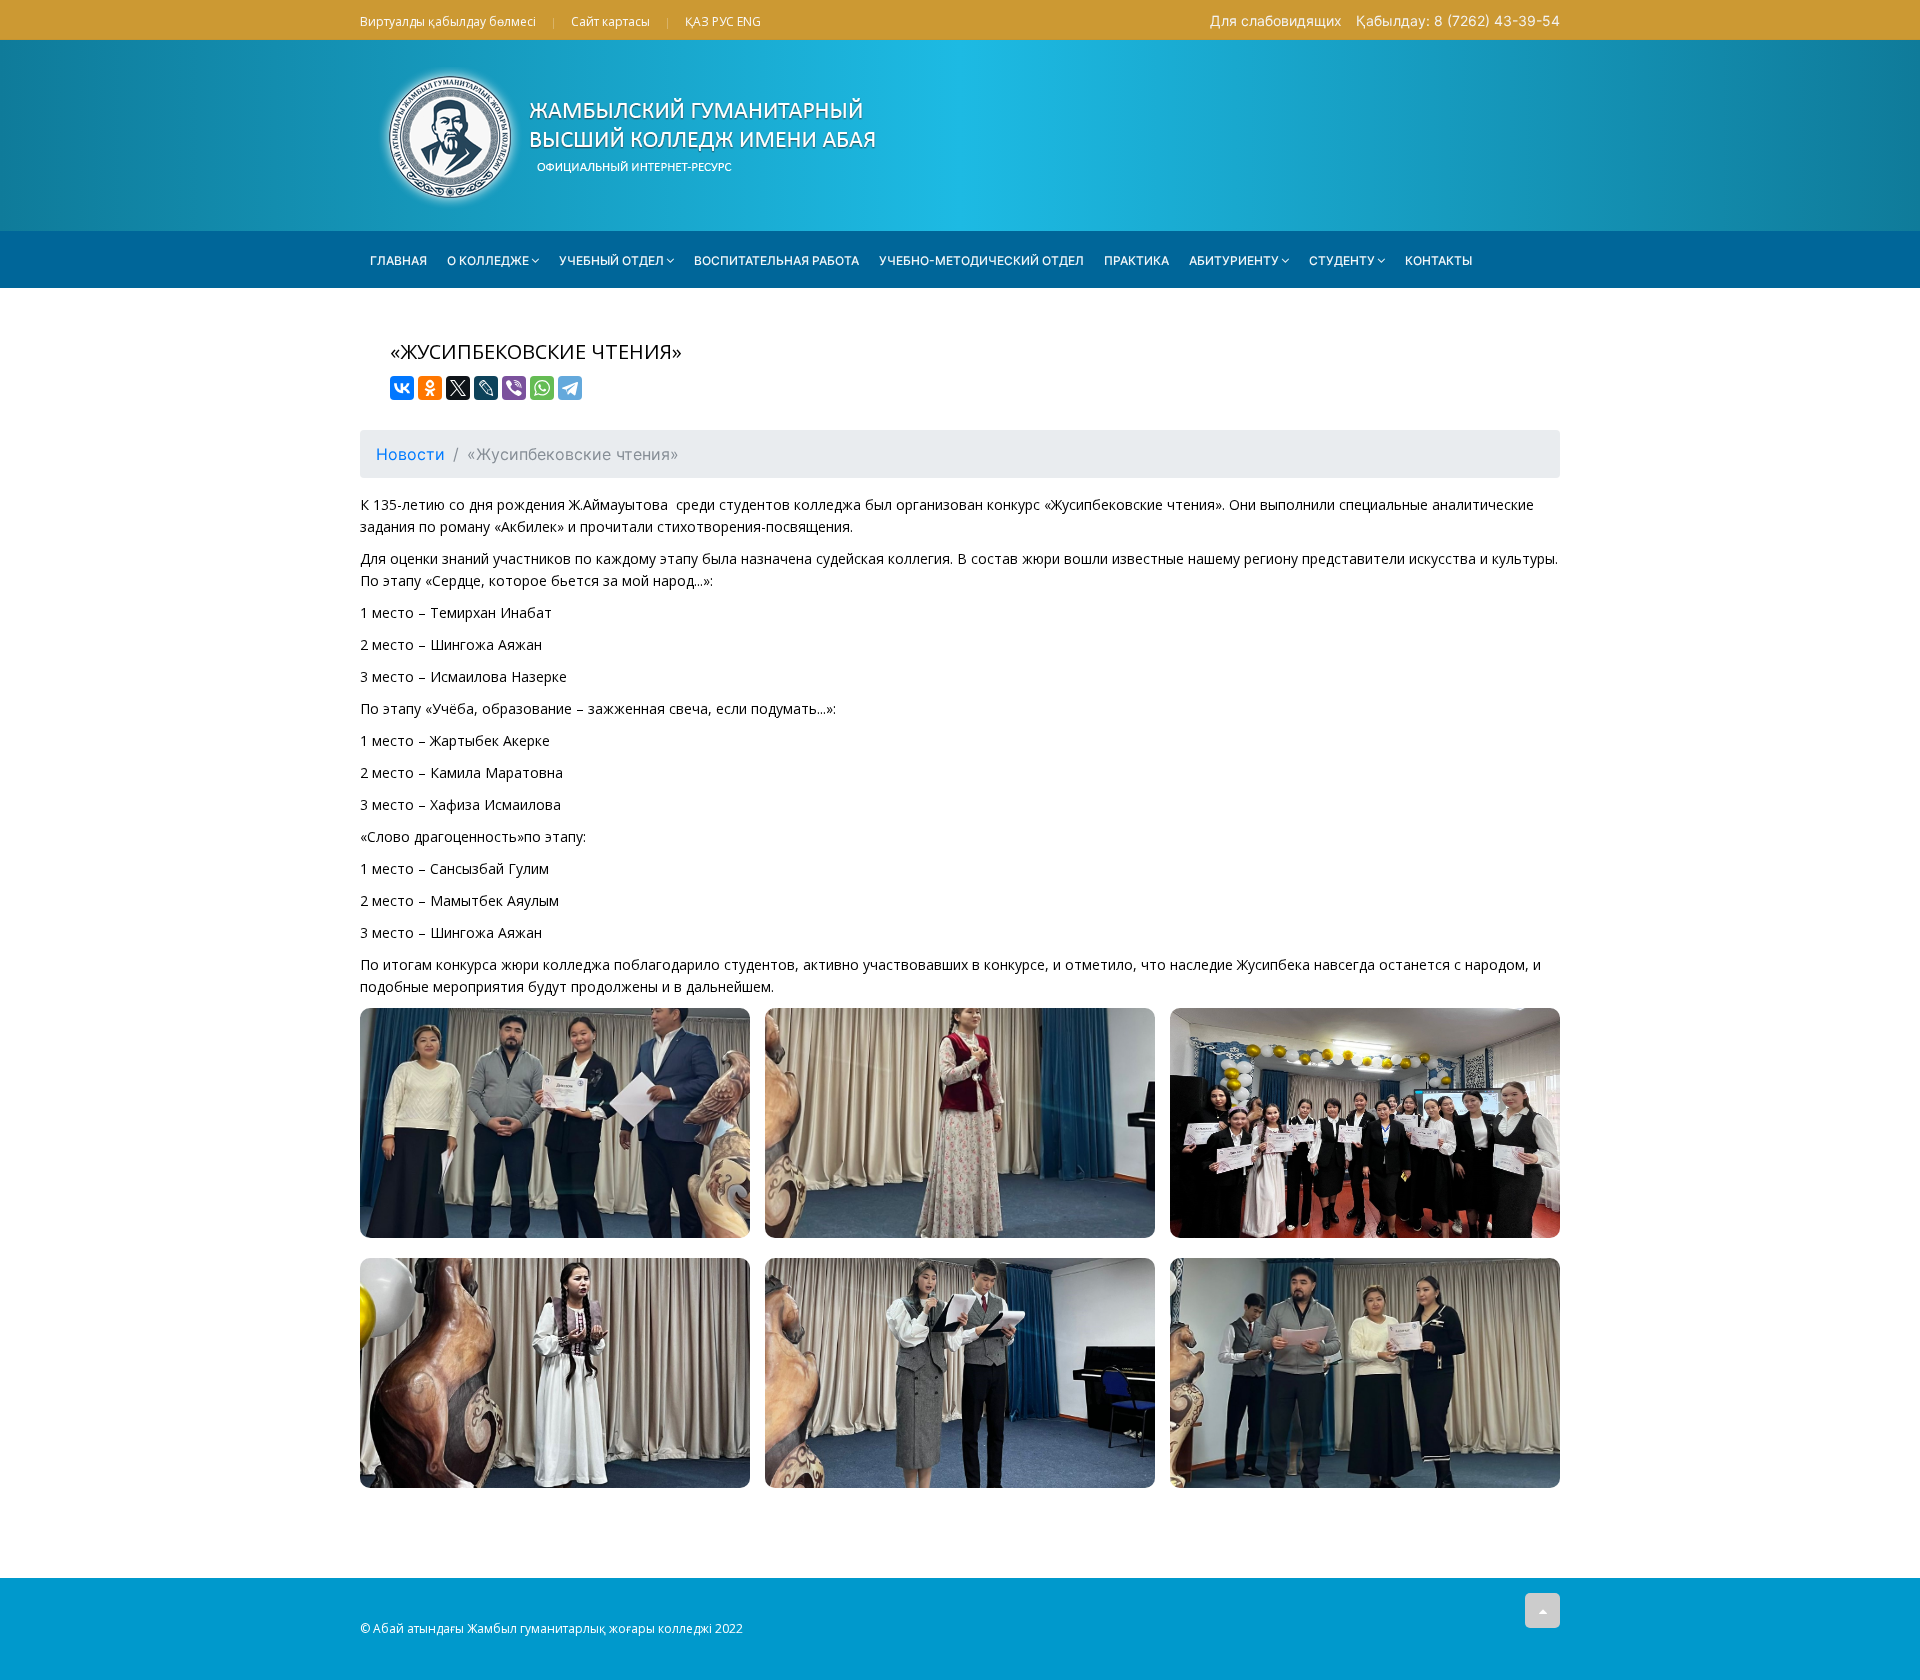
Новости (410, 454)
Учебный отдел (611, 260)
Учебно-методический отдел (981, 260)
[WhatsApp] (542, 388)
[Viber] (514, 388)
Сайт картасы (610, 21)
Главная (398, 260)
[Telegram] (570, 388)
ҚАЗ (697, 21)
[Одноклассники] (430, 388)
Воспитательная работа (776, 260)
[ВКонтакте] (402, 388)
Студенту (1342, 260)
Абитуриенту (1234, 260)
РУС (723, 21)
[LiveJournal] (486, 388)
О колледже (488, 260)
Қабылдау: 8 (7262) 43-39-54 (1458, 20)
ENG (749, 21)
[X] (458, 388)
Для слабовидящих (1276, 20)
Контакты (1438, 260)
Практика (1136, 260)
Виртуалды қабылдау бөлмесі (448, 21)
